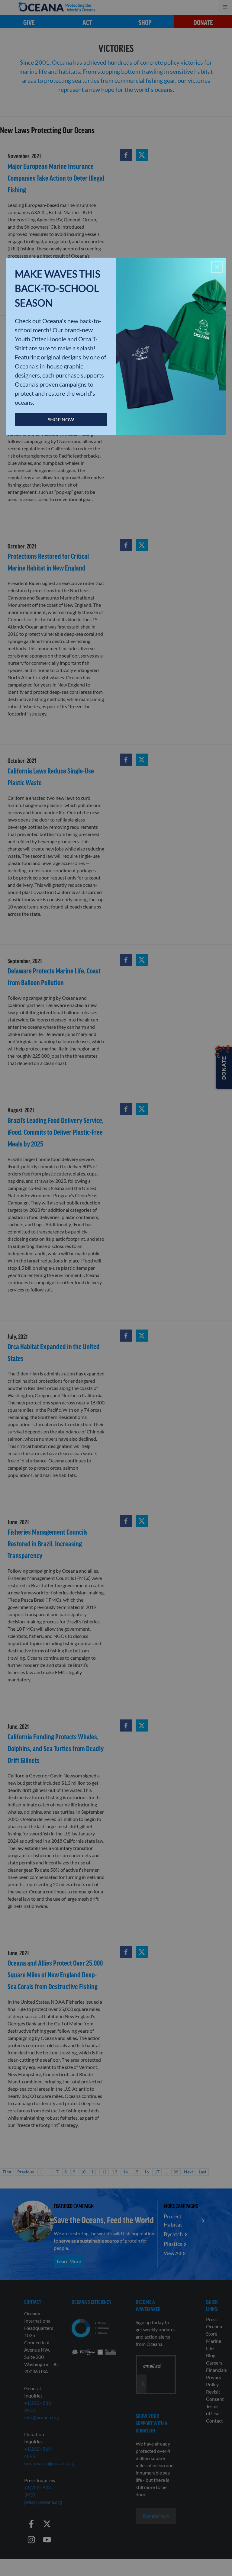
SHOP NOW (61, 419)
